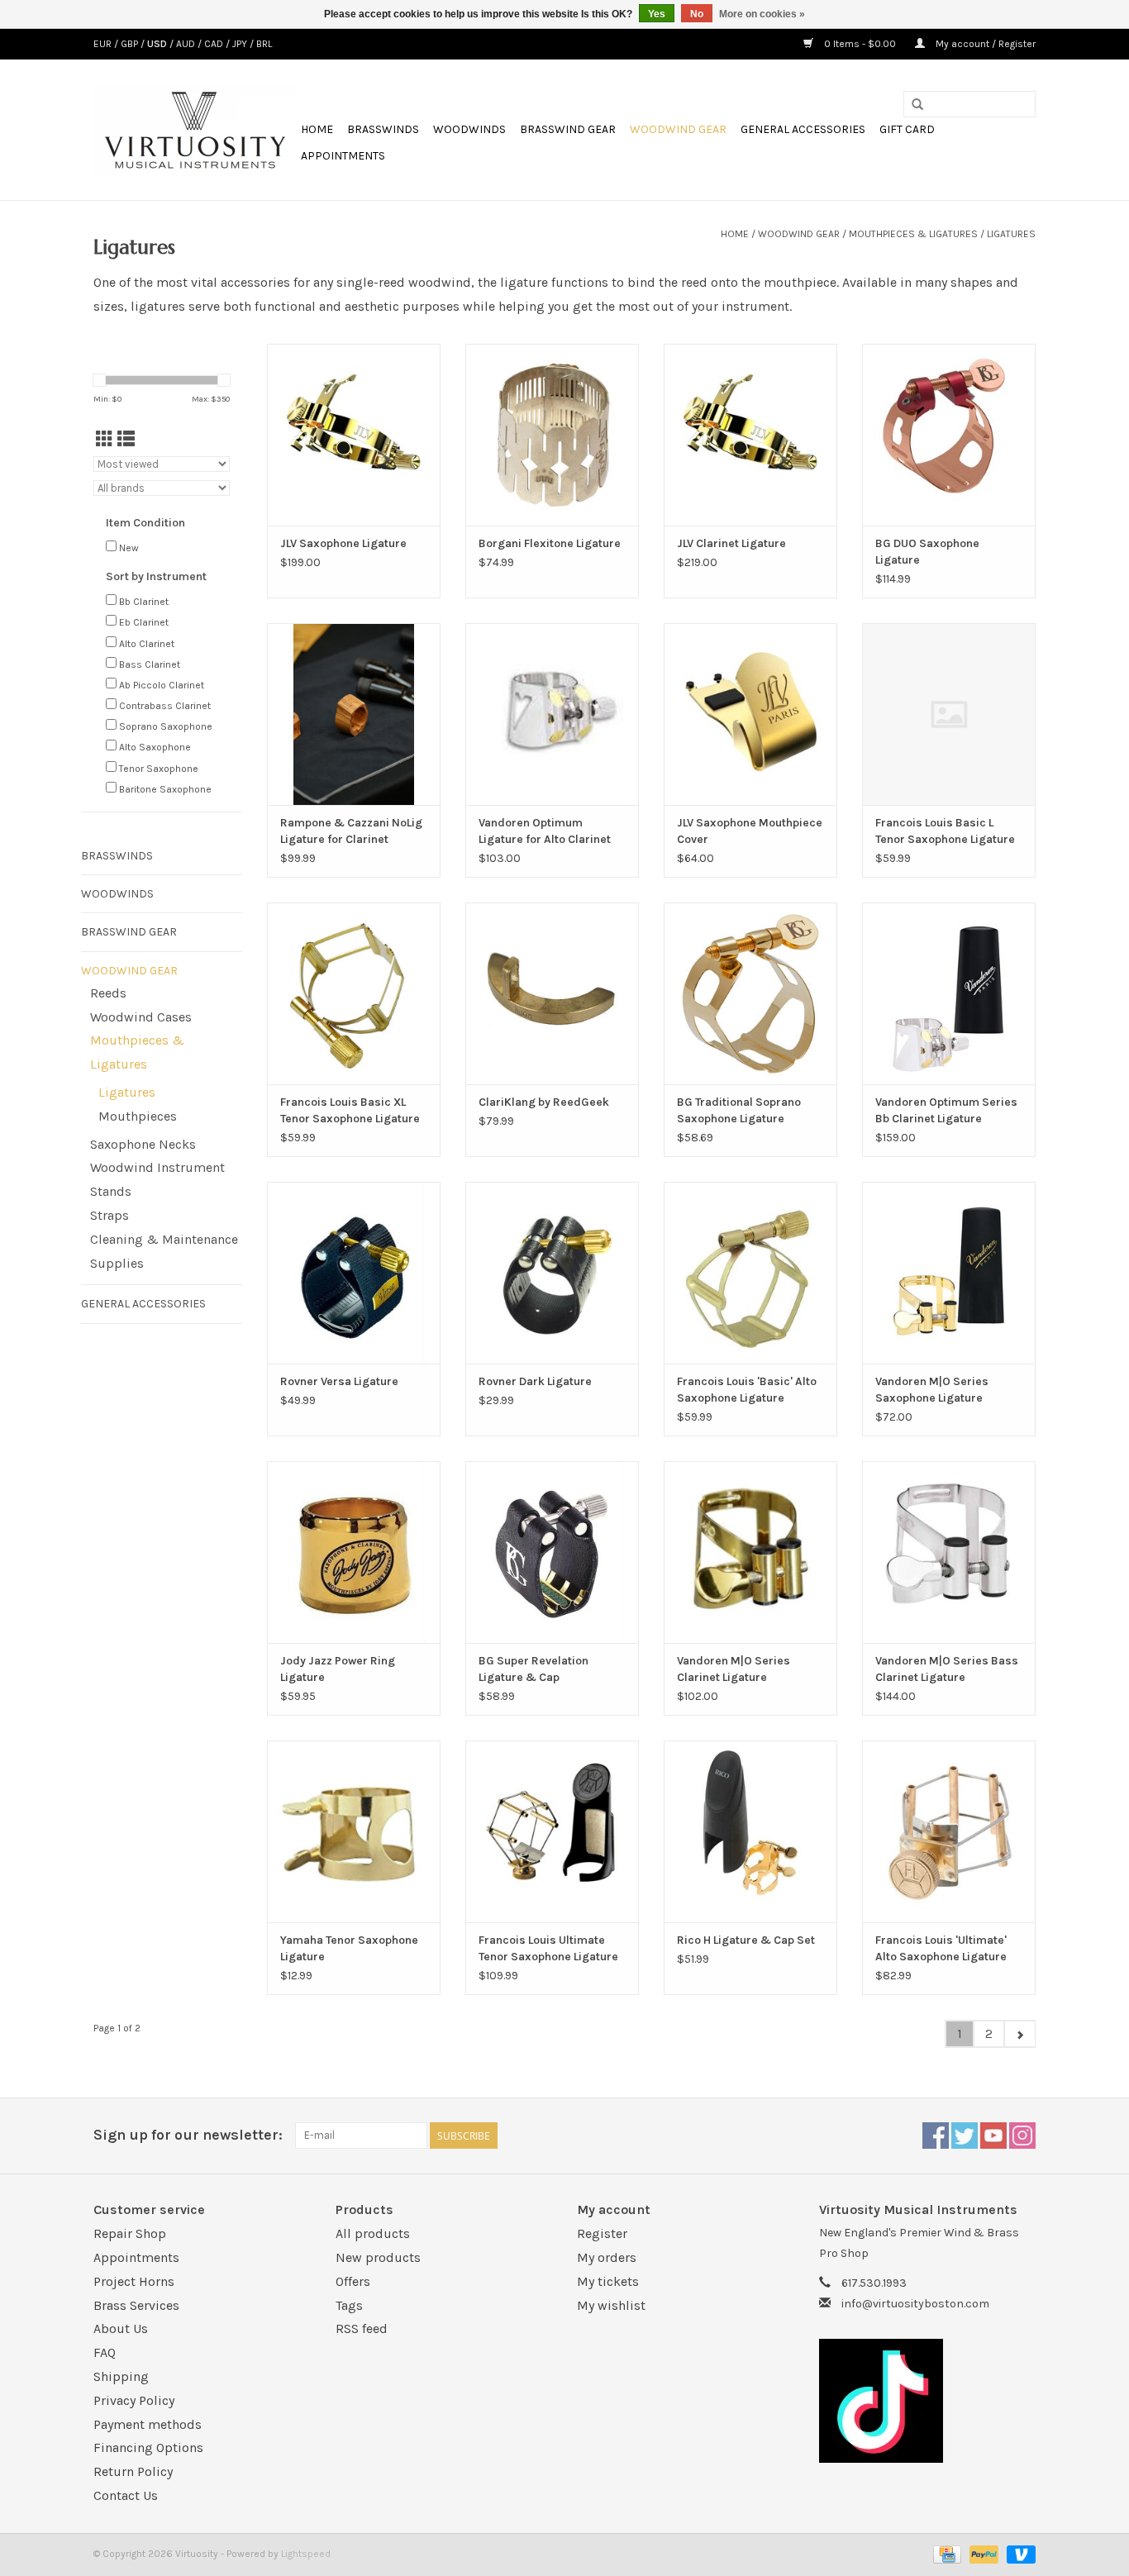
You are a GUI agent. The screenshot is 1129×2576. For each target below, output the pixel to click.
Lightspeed (306, 2554)
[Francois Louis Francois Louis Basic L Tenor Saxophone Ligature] (949, 714)
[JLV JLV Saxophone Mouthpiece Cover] (750, 714)
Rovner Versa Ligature (339, 1381)
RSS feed (362, 2328)
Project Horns (134, 2281)
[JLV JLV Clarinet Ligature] (750, 435)
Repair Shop (130, 2233)
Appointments (343, 156)
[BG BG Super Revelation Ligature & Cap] (552, 1552)
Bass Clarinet (150, 664)
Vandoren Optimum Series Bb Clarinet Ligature (946, 1110)
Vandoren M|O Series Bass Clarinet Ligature (947, 1669)
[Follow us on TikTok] (928, 2401)
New (129, 548)
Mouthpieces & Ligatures (913, 234)
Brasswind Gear (568, 129)
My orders (607, 2257)
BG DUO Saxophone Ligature (927, 552)
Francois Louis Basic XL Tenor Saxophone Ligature (350, 1110)
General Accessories (803, 129)
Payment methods (148, 2424)
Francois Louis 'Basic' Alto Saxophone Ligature (747, 1390)
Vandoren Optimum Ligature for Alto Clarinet (545, 831)
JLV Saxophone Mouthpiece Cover (750, 831)
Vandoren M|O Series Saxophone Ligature (932, 1390)
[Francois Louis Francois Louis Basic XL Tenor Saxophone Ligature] (354, 993)
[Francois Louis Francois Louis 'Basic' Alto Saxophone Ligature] (750, 1273)
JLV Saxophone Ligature (343, 543)
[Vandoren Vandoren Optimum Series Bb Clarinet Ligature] (949, 993)
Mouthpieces (138, 1116)
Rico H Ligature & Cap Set (746, 1940)
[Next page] (1019, 2034)
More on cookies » (762, 14)
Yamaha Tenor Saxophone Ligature (349, 1948)
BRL (264, 44)
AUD (187, 44)
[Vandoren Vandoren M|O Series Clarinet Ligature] (750, 1552)
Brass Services (136, 2305)
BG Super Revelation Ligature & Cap (534, 1669)
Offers (353, 2281)
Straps (110, 1215)
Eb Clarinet (144, 622)
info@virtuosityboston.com (915, 2304)
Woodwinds (469, 129)
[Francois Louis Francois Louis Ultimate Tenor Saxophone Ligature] (552, 1831)
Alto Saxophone (155, 747)
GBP (131, 44)
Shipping (121, 2376)
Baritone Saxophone (165, 789)
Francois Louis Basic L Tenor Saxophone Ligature (945, 831)
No (697, 14)
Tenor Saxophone (159, 769)
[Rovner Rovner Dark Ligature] (552, 1273)
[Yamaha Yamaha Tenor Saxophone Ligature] (354, 1831)
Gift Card (907, 129)
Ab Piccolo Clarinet (162, 685)
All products (373, 2233)
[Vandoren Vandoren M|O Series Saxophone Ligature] (949, 1273)
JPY (241, 44)
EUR (104, 44)
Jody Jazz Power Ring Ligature (338, 1669)
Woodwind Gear (678, 129)
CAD (215, 44)
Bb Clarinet (144, 602)
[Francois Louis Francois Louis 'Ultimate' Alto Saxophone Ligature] (949, 1831)
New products (378, 2257)
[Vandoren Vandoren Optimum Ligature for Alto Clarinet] (552, 714)
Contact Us (126, 2495)
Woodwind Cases (141, 1017)
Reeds (108, 993)
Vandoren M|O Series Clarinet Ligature (734, 1669)
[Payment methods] (946, 2554)
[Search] (917, 105)
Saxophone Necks (143, 1144)
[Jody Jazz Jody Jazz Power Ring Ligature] (354, 1552)
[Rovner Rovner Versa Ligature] (354, 1273)
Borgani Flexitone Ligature (550, 543)
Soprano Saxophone (166, 726)
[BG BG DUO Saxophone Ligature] (949, 435)
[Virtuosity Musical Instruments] (195, 130)
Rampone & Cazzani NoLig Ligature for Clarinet (351, 831)
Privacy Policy (134, 2400)
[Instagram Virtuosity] (1022, 2136)
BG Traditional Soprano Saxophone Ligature (739, 1110)
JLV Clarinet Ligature (731, 543)
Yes (657, 14)
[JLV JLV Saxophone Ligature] (354, 435)
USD (158, 44)
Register (602, 2233)
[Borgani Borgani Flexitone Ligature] (552, 435)
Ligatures (1011, 234)
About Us (121, 2328)
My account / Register (984, 44)
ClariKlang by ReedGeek (544, 1102)
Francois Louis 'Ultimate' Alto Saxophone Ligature (941, 1948)
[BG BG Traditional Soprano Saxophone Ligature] (750, 993)
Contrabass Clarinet (165, 706)
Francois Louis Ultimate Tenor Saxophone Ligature (548, 1948)
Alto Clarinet (147, 644)
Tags (349, 2305)
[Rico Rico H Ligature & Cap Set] (750, 1831)
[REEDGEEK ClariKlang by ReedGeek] (552, 993)
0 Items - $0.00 (860, 44)
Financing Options (148, 2447)
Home (317, 129)
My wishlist (611, 2305)
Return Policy (133, 2471)
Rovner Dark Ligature (535, 1381)
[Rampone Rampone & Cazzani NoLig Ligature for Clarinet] (354, 714)
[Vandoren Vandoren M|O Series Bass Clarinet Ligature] (949, 1552)
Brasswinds (383, 129)
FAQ (105, 2352)
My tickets (608, 2281)
